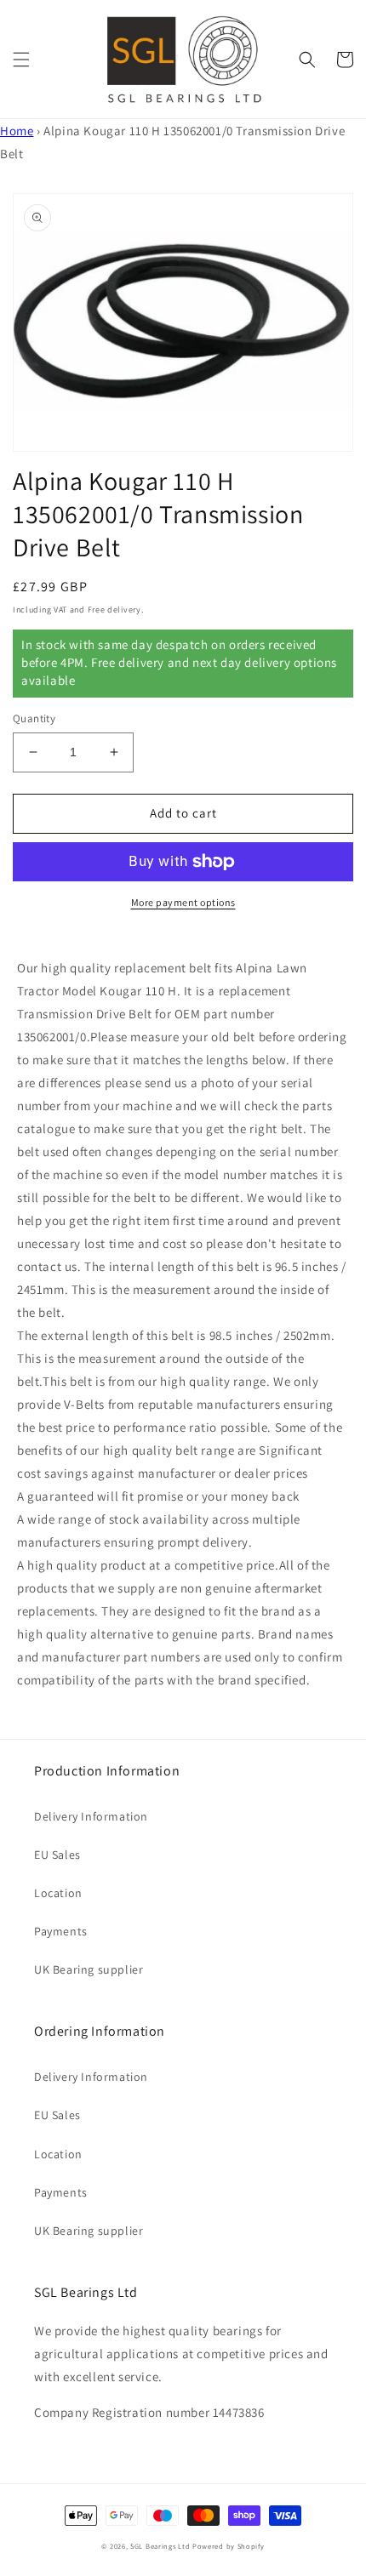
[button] (21, 60)
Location (58, 1893)
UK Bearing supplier (89, 1969)
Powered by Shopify (229, 2546)
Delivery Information (91, 1816)
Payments (61, 1931)
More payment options (183, 902)
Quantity (34, 718)
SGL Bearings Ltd (160, 2546)
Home (17, 131)
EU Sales (57, 1855)
